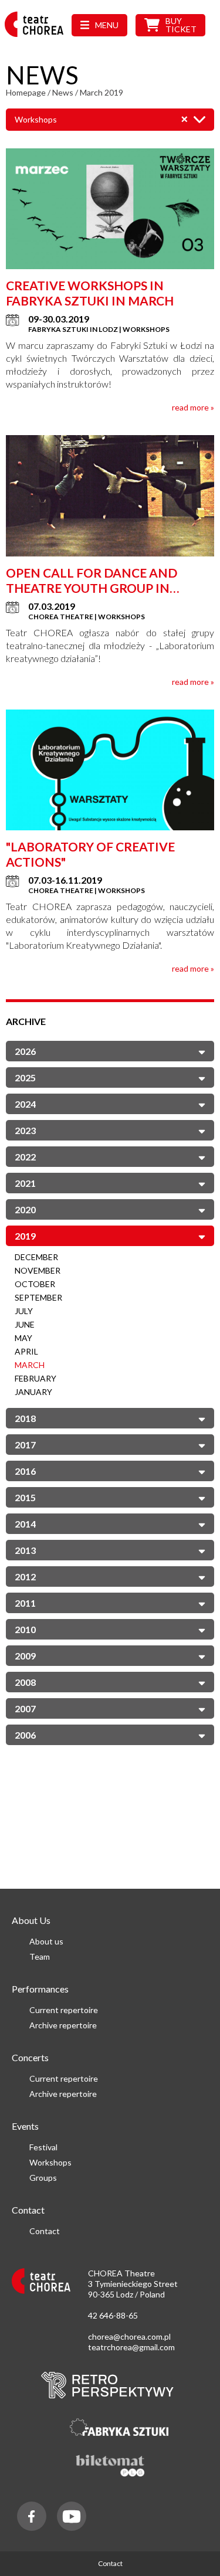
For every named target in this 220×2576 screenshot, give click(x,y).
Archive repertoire (63, 2025)
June (25, 1324)
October (35, 1284)
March (30, 1365)
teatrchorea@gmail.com (131, 2347)
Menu (107, 25)
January (33, 1392)
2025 (25, 1077)
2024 (25, 1104)
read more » (193, 407)
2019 (25, 1236)
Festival (43, 2147)
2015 (25, 1497)
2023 (25, 1130)
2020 (25, 1209)
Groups (43, 2178)
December (36, 1257)
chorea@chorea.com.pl (129, 2336)
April (26, 1351)
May (23, 1338)
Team (40, 1956)
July (24, 1311)
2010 (25, 1629)
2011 (25, 1603)
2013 (25, 1550)
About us (46, 1941)
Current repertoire (64, 2010)
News (63, 92)
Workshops (50, 2162)
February (35, 1378)
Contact (45, 2231)
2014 (25, 1524)
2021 (25, 1183)
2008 (25, 1682)
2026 (25, 1051)
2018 (25, 1418)
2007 (25, 1708)
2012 (25, 1577)
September (38, 1297)
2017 (25, 1445)
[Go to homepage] (38, 37)
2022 (25, 1157)
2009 (25, 1656)
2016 (25, 1471)
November (38, 1270)
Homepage (26, 92)
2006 (25, 1735)
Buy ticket (181, 25)
